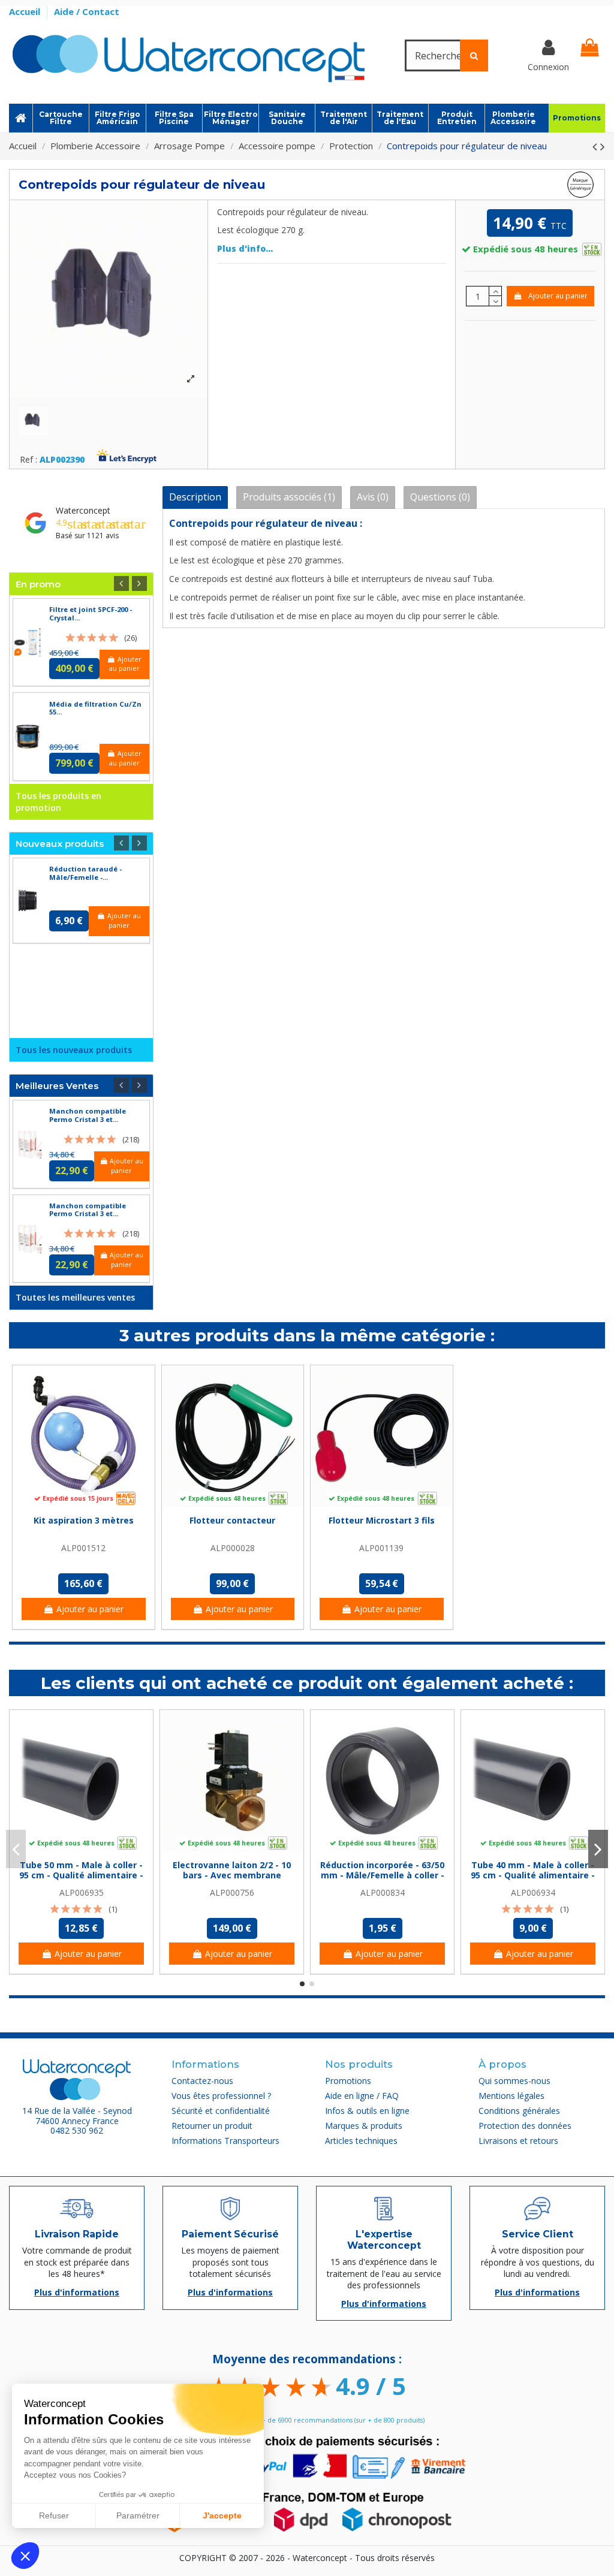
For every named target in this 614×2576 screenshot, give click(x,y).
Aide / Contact (87, 11)
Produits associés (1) (289, 497)
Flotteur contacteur (232, 1520)
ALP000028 (233, 1548)
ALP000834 (383, 1892)
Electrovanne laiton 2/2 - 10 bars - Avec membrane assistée (232, 1875)
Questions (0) (440, 497)
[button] (25, 2556)
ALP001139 (381, 1548)
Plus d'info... (245, 248)
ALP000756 (232, 1892)
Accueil (26, 11)
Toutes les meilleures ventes (75, 1297)
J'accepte (222, 2515)
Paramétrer (138, 2515)
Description (195, 497)
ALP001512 (83, 1548)
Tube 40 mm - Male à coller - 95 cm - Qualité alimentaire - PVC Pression (533, 1875)
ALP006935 (82, 1892)
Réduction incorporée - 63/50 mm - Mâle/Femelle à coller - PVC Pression (382, 1875)
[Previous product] (596, 146)
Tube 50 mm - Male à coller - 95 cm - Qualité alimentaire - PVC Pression (81, 1875)
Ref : (28, 460)
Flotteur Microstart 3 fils (382, 1520)
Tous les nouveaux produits (74, 1050)
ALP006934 (533, 1892)
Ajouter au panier (558, 296)
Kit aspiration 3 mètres (84, 1520)
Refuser (54, 2515)
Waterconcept (83, 510)
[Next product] (603, 146)
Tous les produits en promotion (58, 802)
